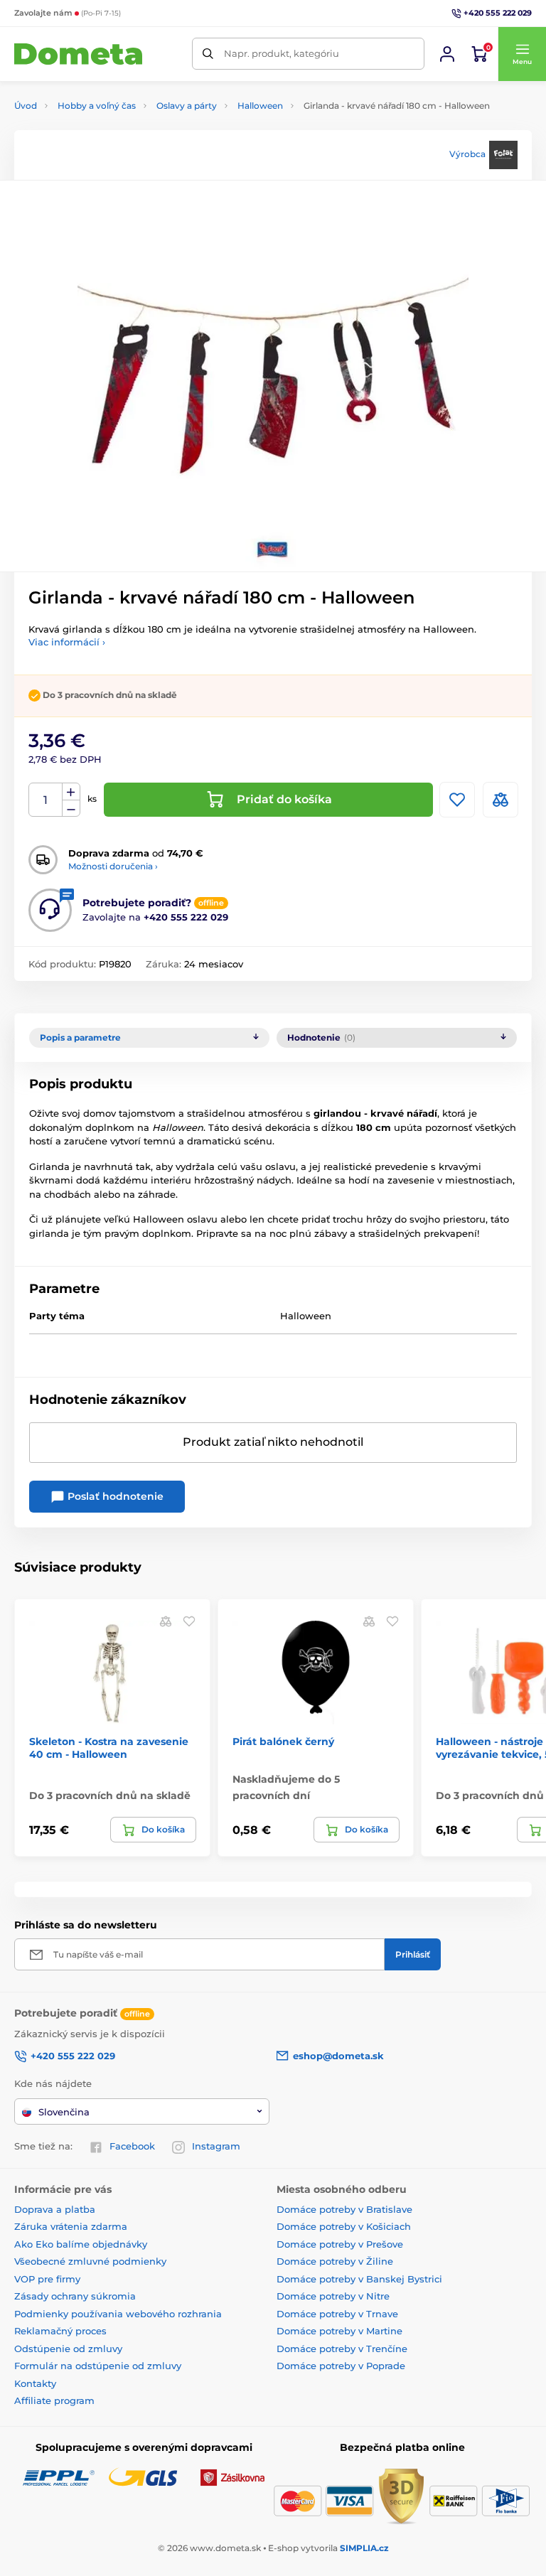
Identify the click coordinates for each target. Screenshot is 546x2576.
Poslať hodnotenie (114, 1496)
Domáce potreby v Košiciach (344, 2226)
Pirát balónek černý (283, 1742)
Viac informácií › (67, 642)
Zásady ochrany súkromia (75, 2296)
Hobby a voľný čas (97, 106)
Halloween (260, 106)
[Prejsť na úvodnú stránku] (78, 54)
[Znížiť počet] (71, 809)
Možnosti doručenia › (113, 866)
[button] (522, 54)
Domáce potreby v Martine (339, 2331)
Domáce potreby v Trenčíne (342, 2349)
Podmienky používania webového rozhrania (118, 2314)
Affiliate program (54, 2400)
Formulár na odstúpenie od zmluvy (98, 2366)
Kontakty (35, 2383)
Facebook (132, 2146)
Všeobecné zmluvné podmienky (90, 2261)
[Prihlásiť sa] (447, 54)
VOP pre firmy (47, 2279)
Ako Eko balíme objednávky (81, 2244)
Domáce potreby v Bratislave (344, 2209)
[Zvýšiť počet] (71, 792)
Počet (46, 800)
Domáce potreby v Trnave (337, 2314)
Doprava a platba (55, 2209)
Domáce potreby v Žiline (335, 2261)
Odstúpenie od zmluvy (68, 2349)
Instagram (216, 2146)
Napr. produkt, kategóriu (282, 53)
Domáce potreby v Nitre (333, 2296)
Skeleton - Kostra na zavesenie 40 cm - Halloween (109, 1748)
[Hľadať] (208, 54)
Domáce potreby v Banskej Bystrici (359, 2279)
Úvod (26, 106)
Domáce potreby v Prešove (340, 2244)
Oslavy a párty (187, 106)
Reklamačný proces (60, 2331)
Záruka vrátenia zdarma (71, 2226)
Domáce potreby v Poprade (341, 2366)
